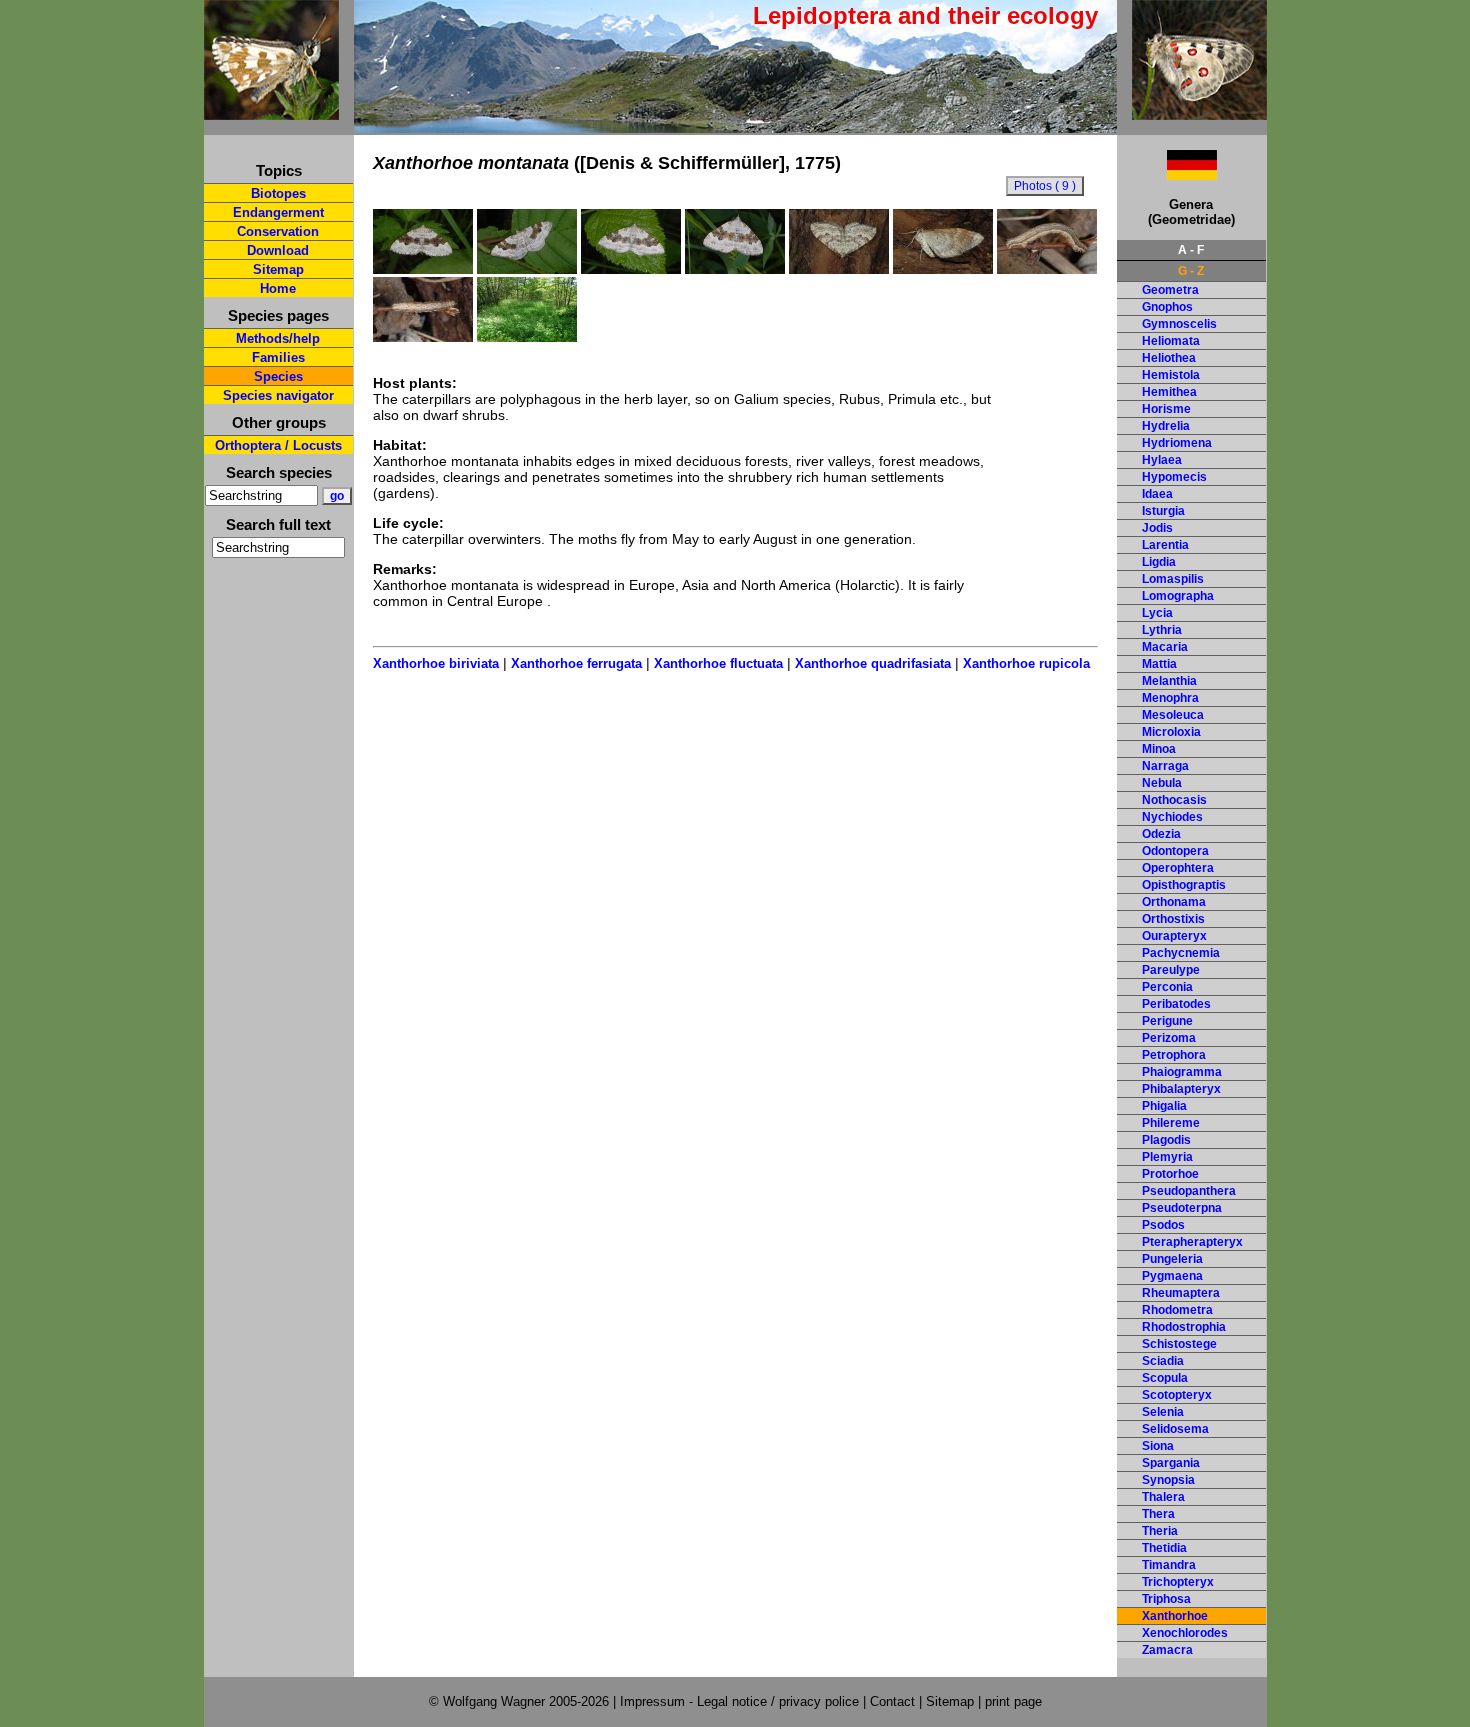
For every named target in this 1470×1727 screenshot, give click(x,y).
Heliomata (1171, 341)
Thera (1158, 1514)
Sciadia (1163, 1361)
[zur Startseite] (271, 111)
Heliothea (1169, 358)
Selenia (1163, 1412)
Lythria (1162, 630)
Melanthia (1169, 681)
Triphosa (1166, 1599)
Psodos (1163, 1225)
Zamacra (1167, 1650)
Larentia (1165, 545)
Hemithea (1169, 392)
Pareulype (1171, 970)
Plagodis (1166, 1140)
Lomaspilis (1173, 579)
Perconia (1167, 987)
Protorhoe (1170, 1174)
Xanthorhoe (1175, 1616)
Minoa (1159, 749)
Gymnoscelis (1179, 324)
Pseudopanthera (1189, 1191)
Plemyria (1167, 1157)
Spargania (1171, 1463)
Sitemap (278, 269)
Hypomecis (1174, 477)
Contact (892, 1701)
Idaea (1157, 494)
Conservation (278, 231)
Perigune (1167, 1021)
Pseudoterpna (1182, 1208)
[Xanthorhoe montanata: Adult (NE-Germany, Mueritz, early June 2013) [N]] (423, 269)
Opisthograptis (1184, 885)
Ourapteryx (1174, 936)
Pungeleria (1172, 1259)
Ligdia (1159, 562)
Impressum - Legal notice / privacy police (741, 1701)
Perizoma (1169, 1038)
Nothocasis (1174, 800)
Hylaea (1162, 460)
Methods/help (278, 338)
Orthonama (1174, 902)
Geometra (1170, 290)
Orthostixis (1173, 919)
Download (278, 250)
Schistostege (1179, 1344)
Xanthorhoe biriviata (436, 663)
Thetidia (1164, 1548)
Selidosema (1175, 1429)
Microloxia (1171, 732)
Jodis (1157, 528)
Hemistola (1171, 375)
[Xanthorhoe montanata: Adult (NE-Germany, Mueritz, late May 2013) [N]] (631, 269)
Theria (1160, 1531)
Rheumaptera (1181, 1293)
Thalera (1163, 1497)
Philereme (1171, 1123)
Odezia (1161, 834)
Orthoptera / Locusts (278, 445)
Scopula (1165, 1378)
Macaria (1165, 647)
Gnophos (1167, 307)
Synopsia (1168, 1480)
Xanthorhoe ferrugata (576, 663)
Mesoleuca (1173, 715)
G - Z (1191, 271)
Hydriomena (1177, 443)
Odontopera (1175, 851)
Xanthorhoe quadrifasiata (873, 663)
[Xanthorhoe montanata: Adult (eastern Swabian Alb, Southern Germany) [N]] (735, 269)
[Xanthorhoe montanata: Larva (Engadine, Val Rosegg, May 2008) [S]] (1047, 269)
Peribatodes (1176, 1004)
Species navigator (278, 395)
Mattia (1159, 664)
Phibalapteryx (1181, 1089)
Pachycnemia (1181, 953)
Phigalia (1164, 1106)
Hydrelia (1166, 426)
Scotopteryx (1177, 1395)
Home (278, 288)
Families (278, 357)
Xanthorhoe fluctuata (718, 663)
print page (1013, 1701)
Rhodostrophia (1184, 1327)
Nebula (1162, 783)
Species (278, 376)
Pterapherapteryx (1192, 1242)
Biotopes (278, 193)
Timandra (1169, 1565)
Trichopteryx (1178, 1582)
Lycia (1157, 613)
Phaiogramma (1182, 1072)
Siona (1158, 1446)
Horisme (1166, 409)
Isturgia (1163, 511)
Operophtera (1178, 868)
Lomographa (1178, 596)
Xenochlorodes (1185, 1633)
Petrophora (1174, 1055)
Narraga (1165, 766)
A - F (1191, 250)
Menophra (1170, 698)
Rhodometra (1177, 1310)
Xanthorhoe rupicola (1026, 663)
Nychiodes (1172, 817)
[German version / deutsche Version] (1167, 174)
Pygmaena (1172, 1276)
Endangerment (278, 212)
